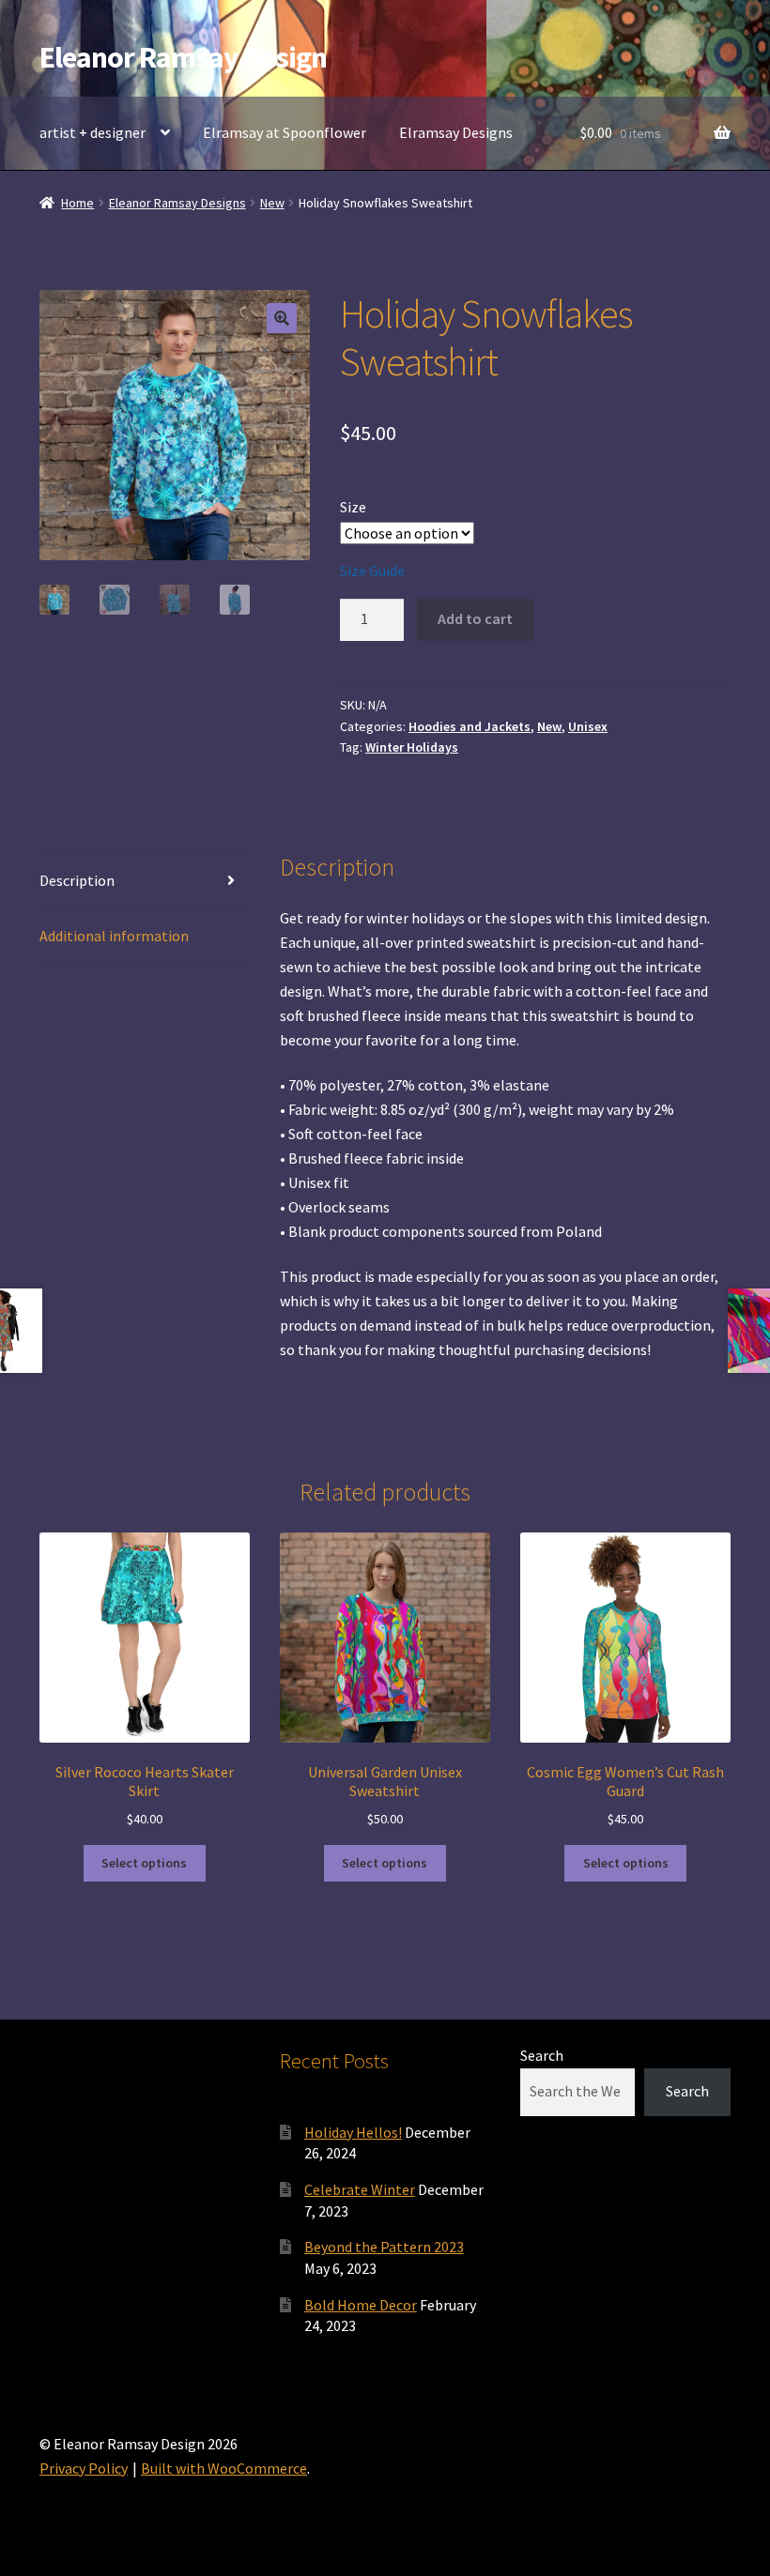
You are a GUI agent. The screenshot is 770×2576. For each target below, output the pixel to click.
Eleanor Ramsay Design (183, 57)
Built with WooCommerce (224, 2468)
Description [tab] (77, 880)
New (272, 203)
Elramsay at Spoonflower (285, 132)
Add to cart (475, 618)
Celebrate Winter (360, 2189)
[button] (282, 318)
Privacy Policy (84, 2468)
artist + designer (92, 132)
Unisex (588, 726)
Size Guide (372, 571)
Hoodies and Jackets (470, 726)
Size (353, 507)
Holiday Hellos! (353, 2132)
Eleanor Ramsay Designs (177, 203)
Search (542, 2055)
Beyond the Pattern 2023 (384, 2247)
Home (77, 203)
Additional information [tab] (114, 936)
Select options (144, 1863)
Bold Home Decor (361, 2305)
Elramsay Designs (456, 132)
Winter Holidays (412, 747)
